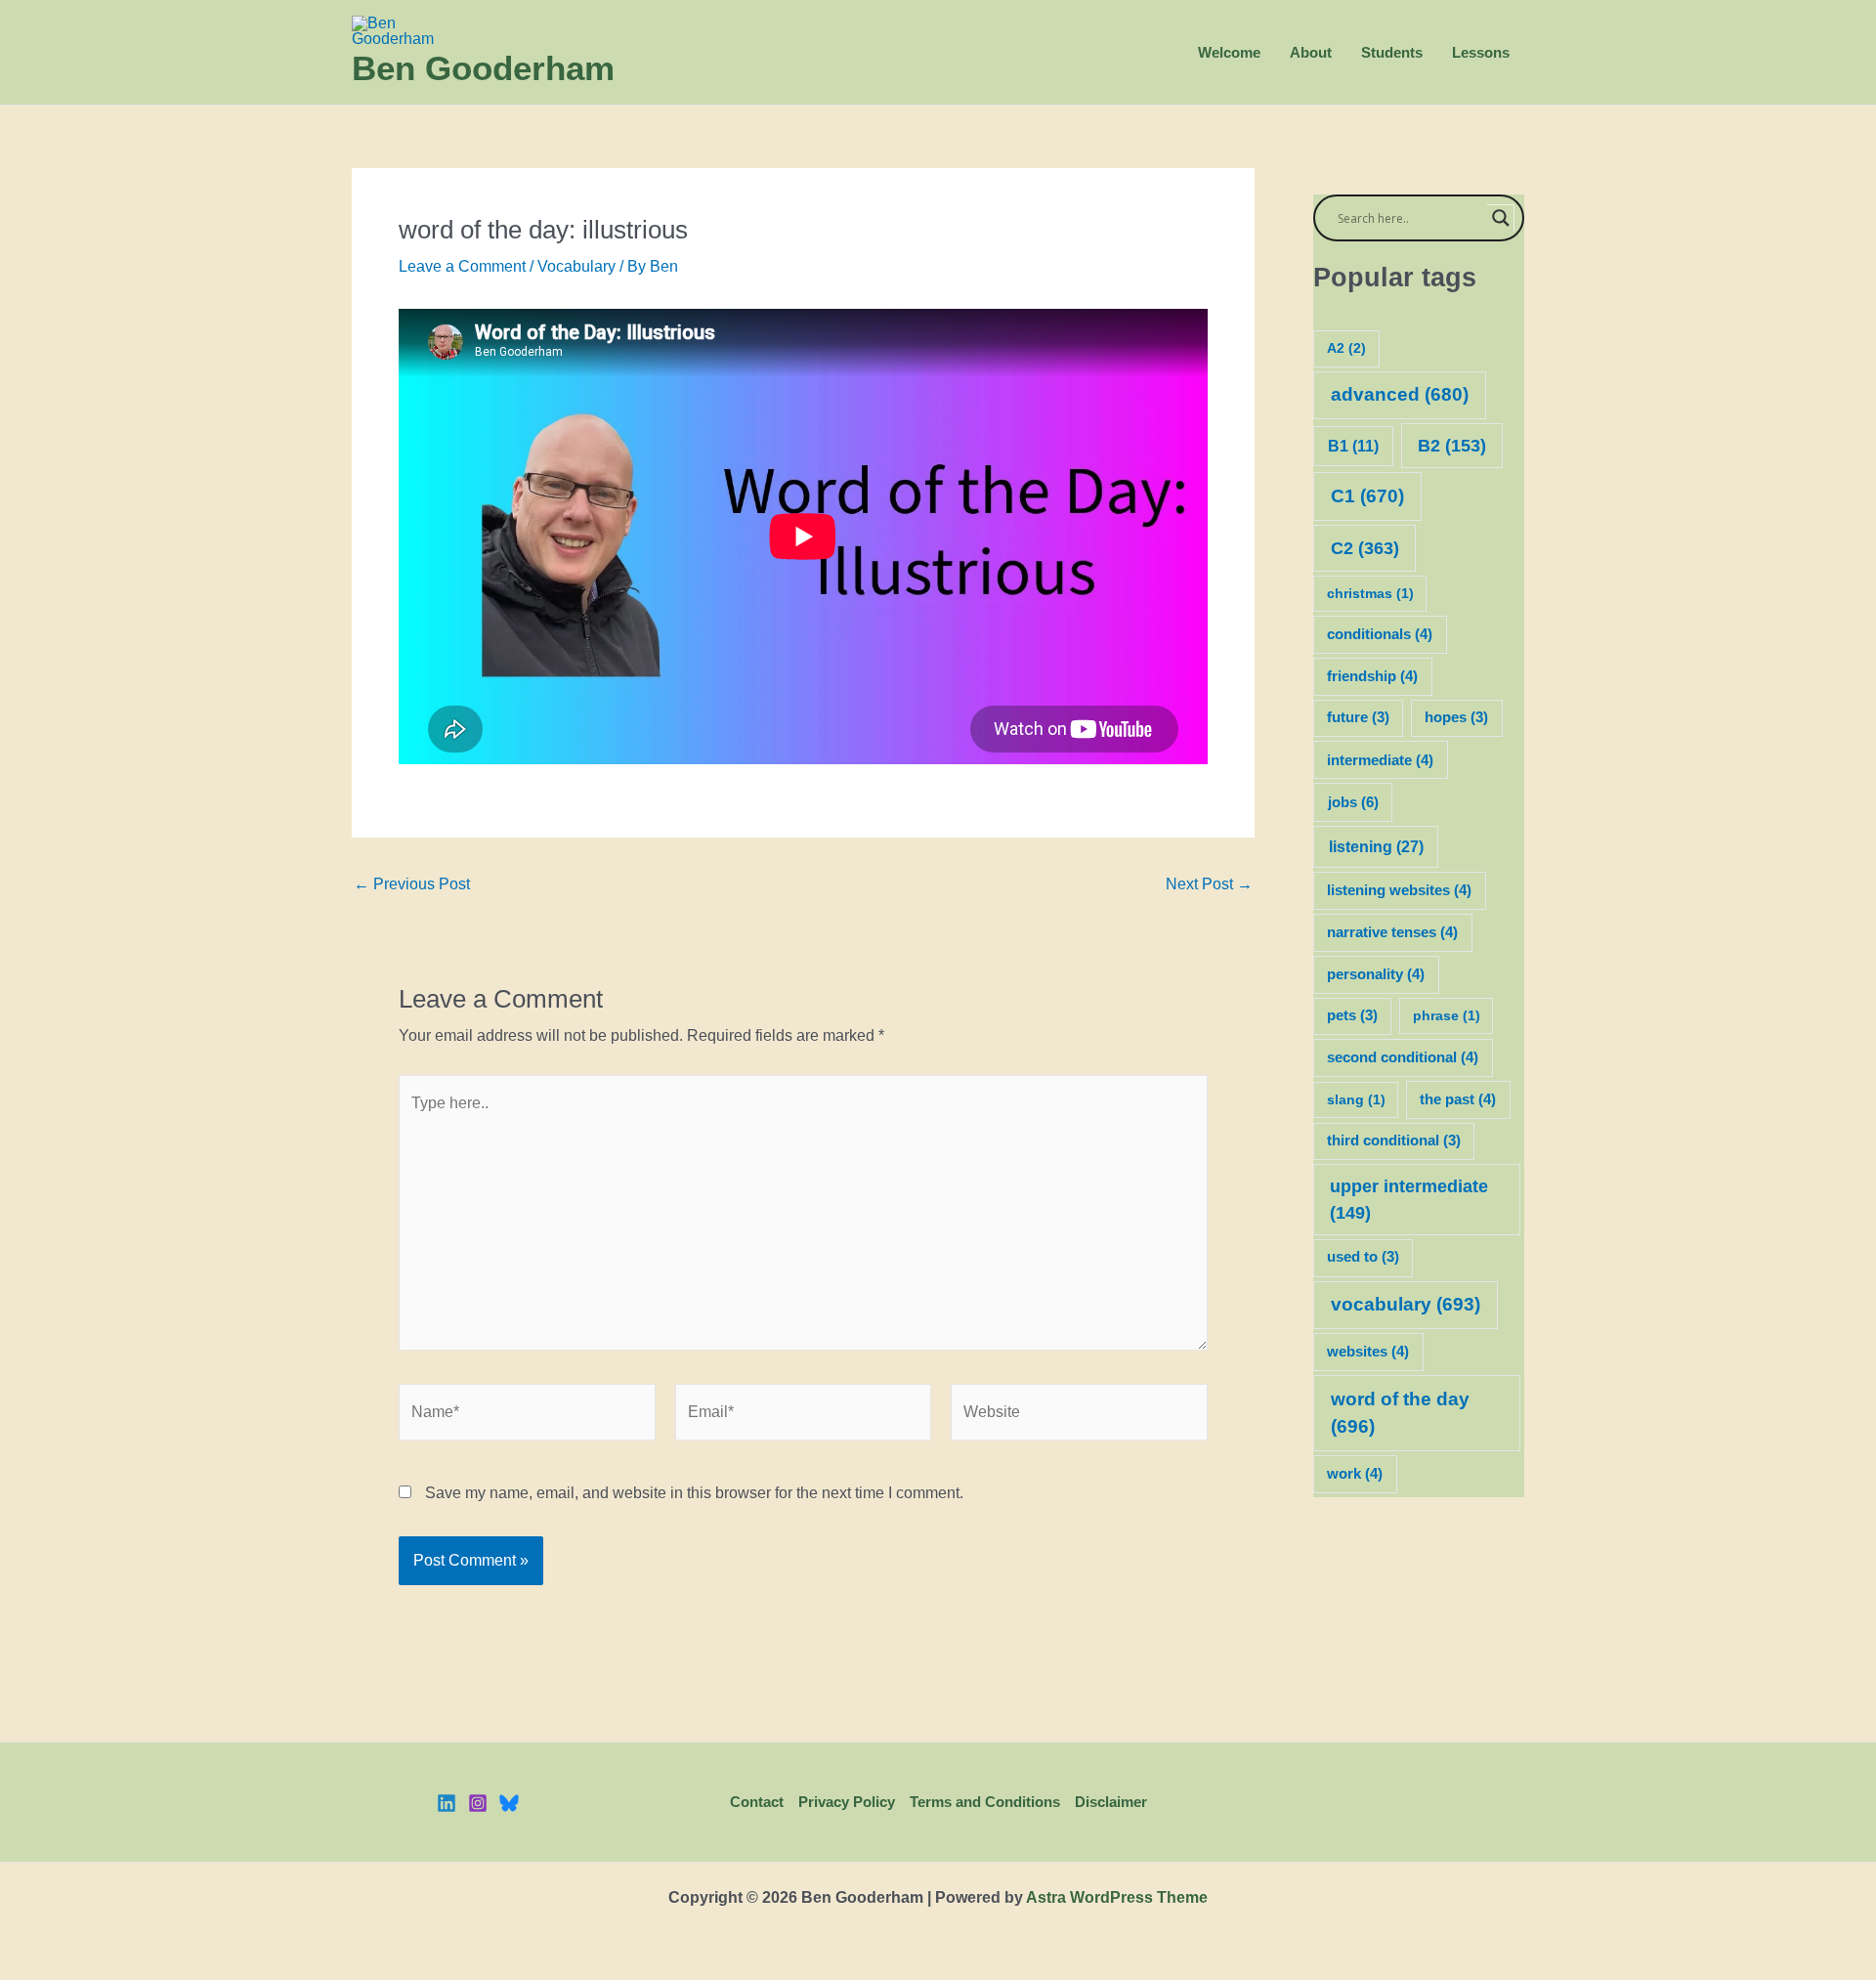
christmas (1370, 593)
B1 (1353, 446)
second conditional (1403, 1057)
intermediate (1380, 760)
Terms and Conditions (985, 1802)
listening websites (1399, 890)
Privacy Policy (847, 1802)
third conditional (1394, 1141)
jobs (1353, 802)
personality (1376, 974)
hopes (1456, 717)
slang (1356, 1099)
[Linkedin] (447, 1803)
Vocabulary (576, 266)
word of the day (1400, 1413)
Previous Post (412, 884)
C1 (1367, 496)
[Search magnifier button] (1501, 218)
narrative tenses (1392, 932)
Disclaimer (1111, 1802)
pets (1352, 1015)
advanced (1400, 394)
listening (1376, 846)
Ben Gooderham (483, 68)
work (1355, 1474)
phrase (1447, 1015)
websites (1368, 1352)
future (1358, 717)
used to (1363, 1257)
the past (1458, 1099)
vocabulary (1406, 1304)
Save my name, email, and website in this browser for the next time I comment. (694, 1493)
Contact (757, 1802)
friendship (1372, 676)
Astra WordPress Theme (1117, 1897)
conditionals (1380, 634)
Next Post (1209, 884)
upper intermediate (1409, 1200)
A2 (1346, 348)
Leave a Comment (462, 266)
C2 (1365, 548)
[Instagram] (478, 1803)
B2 (1452, 446)
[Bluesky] (509, 1803)
